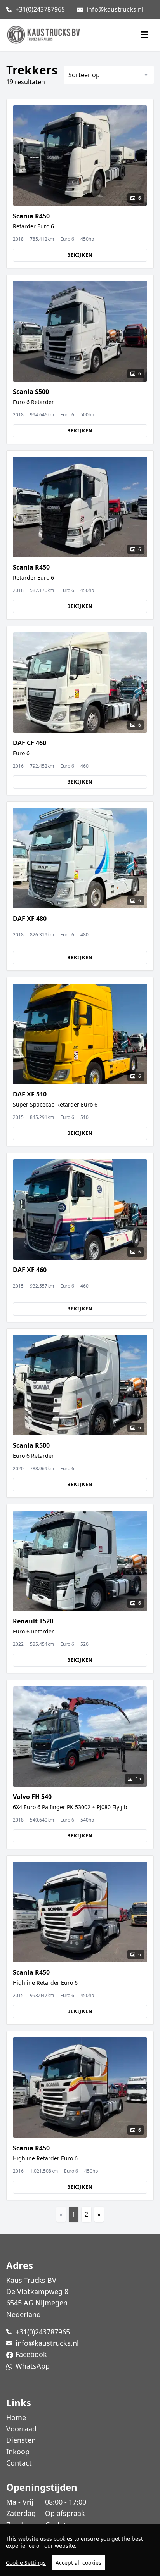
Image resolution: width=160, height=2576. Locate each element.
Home (16, 2417)
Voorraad (21, 2429)
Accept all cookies (78, 2563)
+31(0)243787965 (40, 9)
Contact (19, 2463)
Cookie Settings (26, 2563)
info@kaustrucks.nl (115, 9)
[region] (80, 2550)
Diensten (21, 2440)
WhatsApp (33, 2366)
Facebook (31, 2354)
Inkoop (18, 2452)
